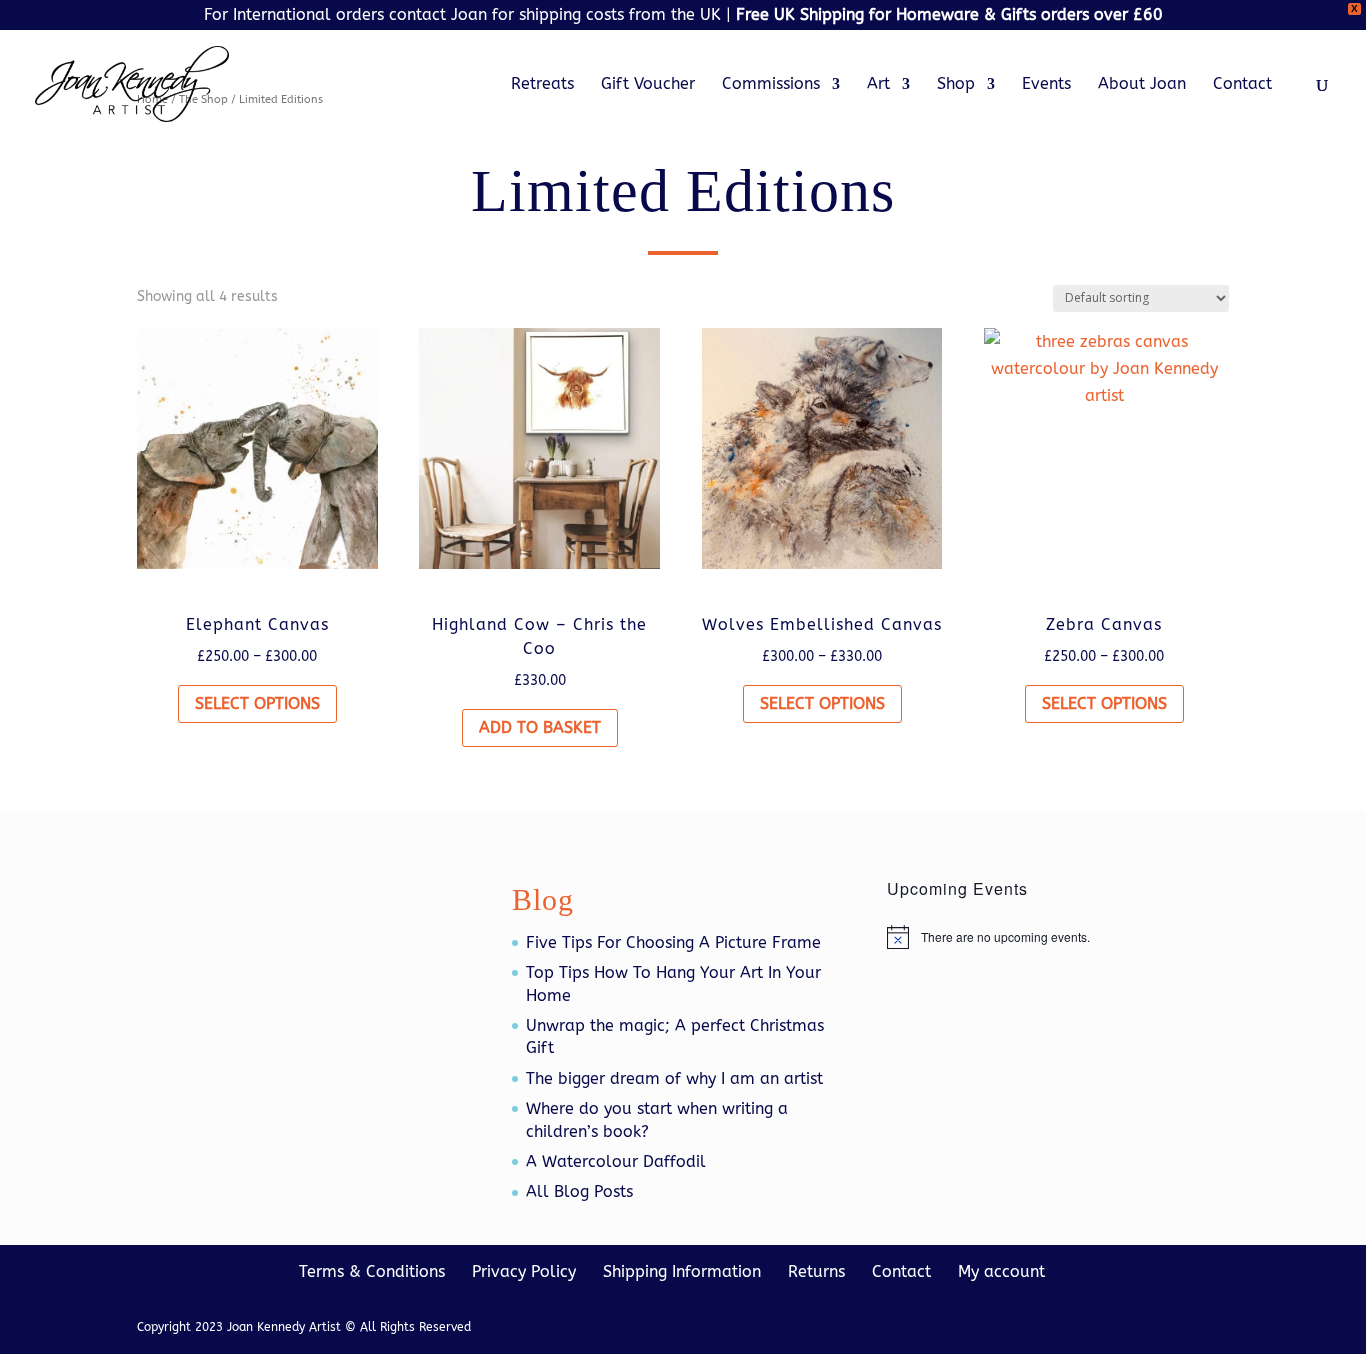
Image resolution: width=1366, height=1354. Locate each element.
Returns (816, 1271)
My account (1001, 1271)
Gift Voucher (648, 85)
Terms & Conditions (372, 1271)
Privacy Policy (524, 1271)
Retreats (542, 85)
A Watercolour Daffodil (616, 1161)
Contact (1242, 85)
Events (1046, 85)
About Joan (1142, 85)
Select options (257, 703)
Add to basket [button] (540, 727)
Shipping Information (682, 1271)
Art (878, 85)
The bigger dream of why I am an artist (674, 1078)
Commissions (771, 85)
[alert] (1058, 937)
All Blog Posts (579, 1191)
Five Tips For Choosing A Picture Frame (673, 942)
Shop (956, 85)
